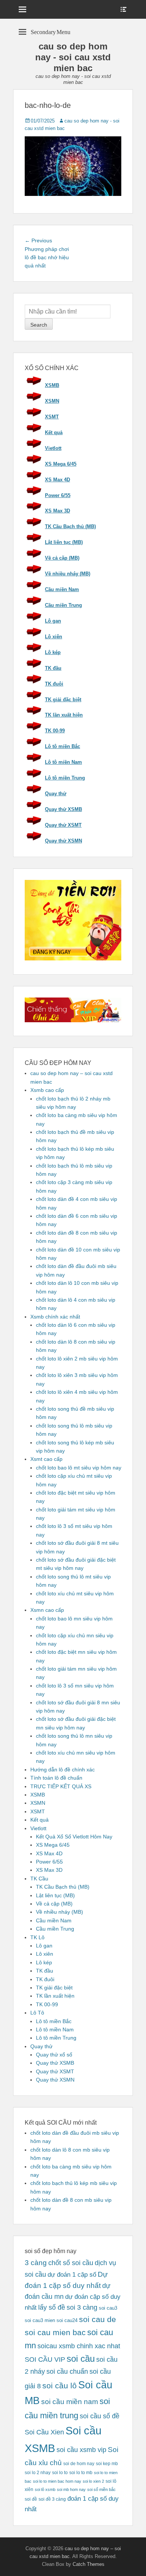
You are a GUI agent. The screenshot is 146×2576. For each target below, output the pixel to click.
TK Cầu (39, 1879)
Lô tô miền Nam (63, 762)
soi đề (31, 2499)
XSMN (52, 401)
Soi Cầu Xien (44, 2432)
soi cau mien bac (55, 2333)
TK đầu (53, 668)
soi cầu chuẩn (67, 2371)
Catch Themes (89, 2564)
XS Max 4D (57, 480)
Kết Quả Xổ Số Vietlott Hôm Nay (74, 1837)
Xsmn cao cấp (47, 1610)
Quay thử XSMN (63, 841)
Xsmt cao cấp (46, 1459)
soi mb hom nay (71, 2489)
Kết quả (54, 432)
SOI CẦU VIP (45, 2359)
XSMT (52, 417)
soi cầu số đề (100, 2416)
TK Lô (37, 1937)
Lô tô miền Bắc (63, 746)
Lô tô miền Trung (65, 778)
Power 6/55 (58, 495)
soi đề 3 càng (52, 2499)
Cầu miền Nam (62, 589)
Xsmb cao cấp (47, 1090)
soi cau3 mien (40, 2320)
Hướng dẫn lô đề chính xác (63, 1770)
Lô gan (53, 621)
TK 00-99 (55, 731)
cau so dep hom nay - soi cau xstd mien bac (73, 57)
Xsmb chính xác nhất (55, 1317)
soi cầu (81, 2359)
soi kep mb (107, 2463)
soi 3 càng (82, 2307)
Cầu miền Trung (63, 605)
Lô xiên (54, 637)
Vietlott (53, 448)
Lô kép (53, 652)
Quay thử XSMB (63, 809)
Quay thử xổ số (54, 2055)
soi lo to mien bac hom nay (57, 2481)
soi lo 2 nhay (38, 2472)
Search (39, 325)
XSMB (52, 385)
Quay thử (56, 794)
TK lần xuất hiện (64, 715)
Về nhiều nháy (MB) (68, 574)
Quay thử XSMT (63, 825)
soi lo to (60, 2472)
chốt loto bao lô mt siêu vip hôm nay (79, 1468)
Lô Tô (37, 2013)
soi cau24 (67, 2320)
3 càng (36, 2263)
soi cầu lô (60, 2386)
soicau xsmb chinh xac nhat (79, 2346)
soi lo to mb (81, 2472)
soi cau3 (108, 2308)
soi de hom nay (79, 2463)
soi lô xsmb (45, 2489)
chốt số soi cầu (71, 2263)
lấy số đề (52, 2307)
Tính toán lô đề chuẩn (56, 1778)
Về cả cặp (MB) (62, 558)
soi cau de (98, 2319)
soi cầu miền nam (70, 2402)
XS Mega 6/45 (61, 464)
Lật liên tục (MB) (64, 542)
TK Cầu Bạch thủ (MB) (70, 526)
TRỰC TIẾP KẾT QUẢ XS (61, 1786)
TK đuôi (54, 684)
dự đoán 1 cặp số (72, 2274)
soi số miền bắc (101, 2489)
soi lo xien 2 (93, 2481)
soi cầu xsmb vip (81, 2450)
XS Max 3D (57, 511)
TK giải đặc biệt (63, 700)
